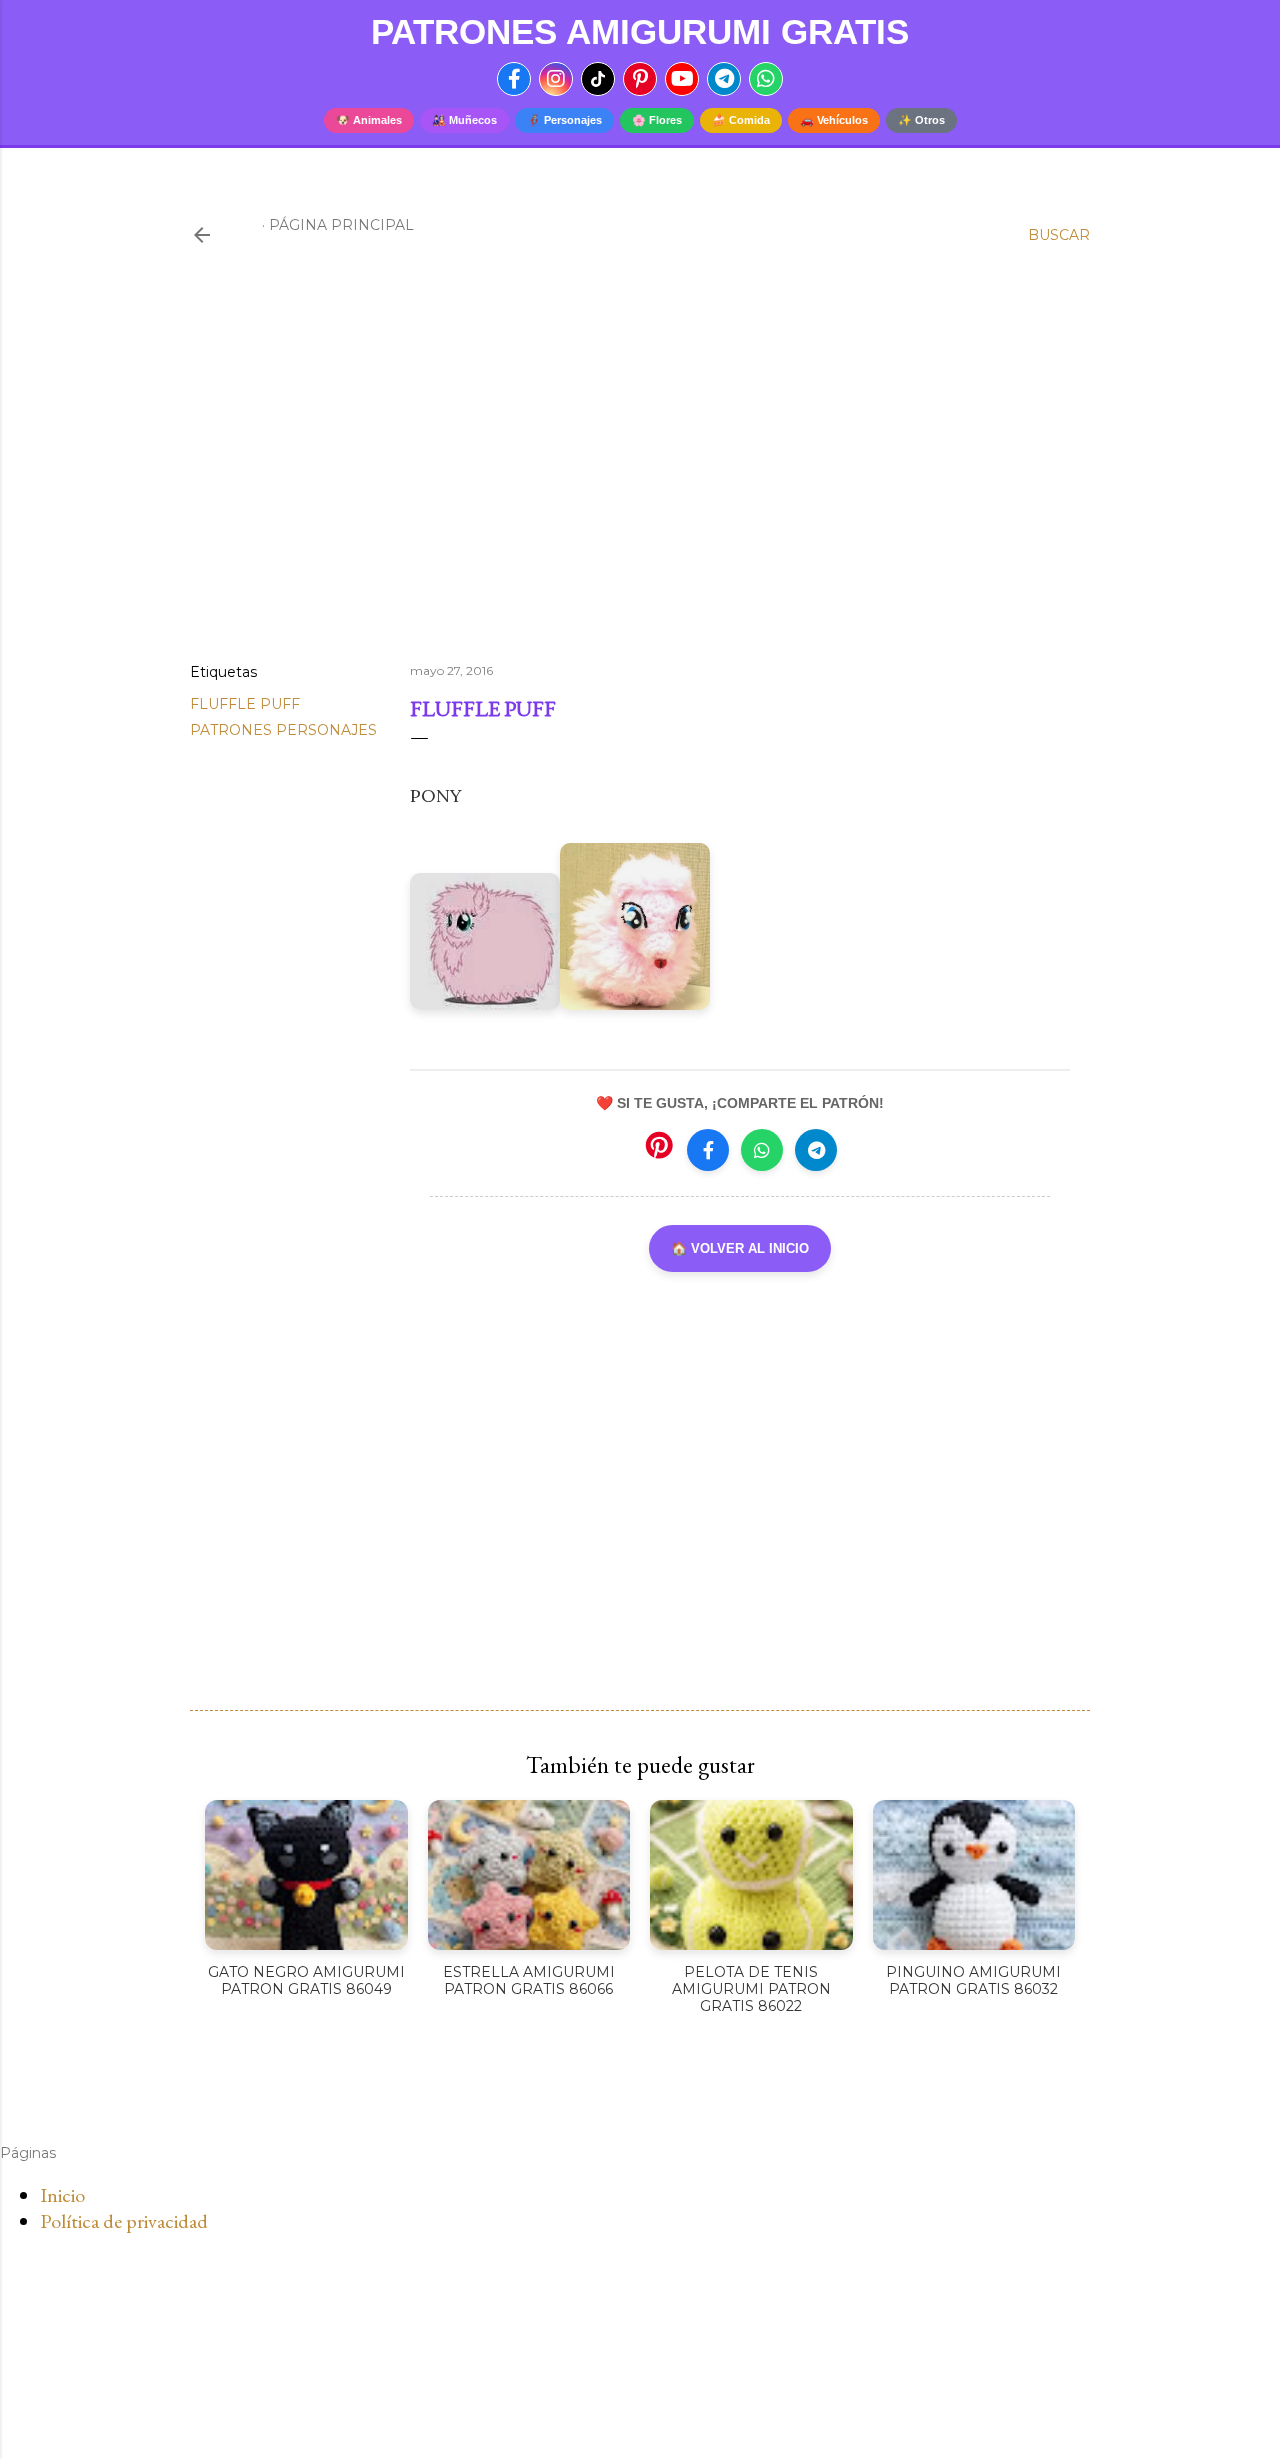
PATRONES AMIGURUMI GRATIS (640, 31)
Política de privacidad (124, 2221)
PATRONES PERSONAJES (283, 730)
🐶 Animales (369, 120)
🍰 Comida (741, 120)
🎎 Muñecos (464, 120)
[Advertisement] (640, 473)
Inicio (62, 2195)
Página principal (341, 225)
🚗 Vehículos (834, 120)
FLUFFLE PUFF (245, 704)
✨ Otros (921, 120)
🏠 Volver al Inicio (740, 1248)
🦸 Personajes (564, 120)
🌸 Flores (657, 120)
